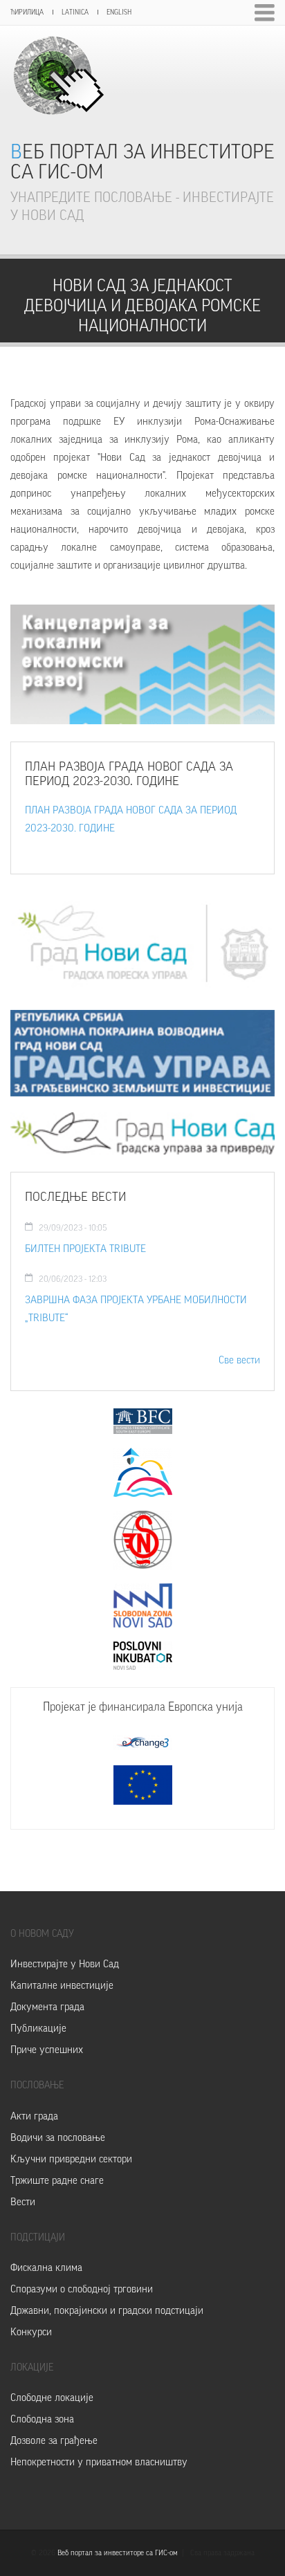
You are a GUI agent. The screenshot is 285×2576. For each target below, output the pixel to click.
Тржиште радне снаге (57, 2181)
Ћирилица (27, 12)
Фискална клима (46, 2268)
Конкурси (31, 2332)
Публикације (38, 2028)
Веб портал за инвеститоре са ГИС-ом (142, 162)
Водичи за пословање (58, 2138)
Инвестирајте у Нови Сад (65, 1964)
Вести (23, 2202)
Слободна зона (42, 2419)
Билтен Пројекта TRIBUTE (85, 1249)
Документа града (47, 2007)
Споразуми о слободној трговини (82, 2289)
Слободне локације (52, 2398)
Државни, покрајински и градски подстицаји (107, 2311)
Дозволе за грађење (54, 2441)
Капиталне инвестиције (62, 1986)
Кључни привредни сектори (71, 2159)
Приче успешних (47, 2050)
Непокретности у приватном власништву (99, 2462)
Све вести (239, 1360)
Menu (265, 13)
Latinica (75, 12)
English (119, 12)
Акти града (34, 2116)
